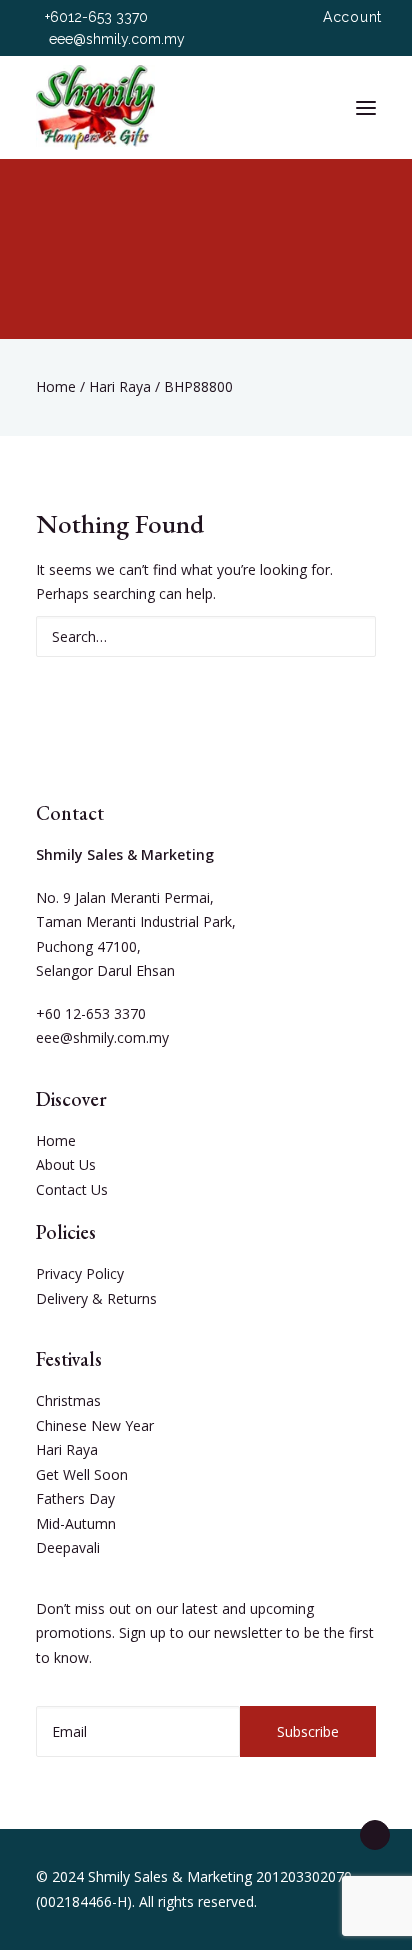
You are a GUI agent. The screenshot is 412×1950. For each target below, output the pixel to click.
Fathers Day (75, 1498)
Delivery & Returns (96, 1298)
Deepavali (68, 1547)
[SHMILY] (95, 107)
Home (56, 386)
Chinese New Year (95, 1425)
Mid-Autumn (76, 1523)
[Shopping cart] (307, 108)
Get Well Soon (82, 1474)
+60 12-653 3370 (91, 1013)
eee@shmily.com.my (117, 39)
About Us (66, 1164)
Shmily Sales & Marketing (170, 1876)
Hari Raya (120, 386)
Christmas (68, 1400)
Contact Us (72, 1189)
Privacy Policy (80, 1273)
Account (352, 17)
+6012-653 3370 (96, 17)
